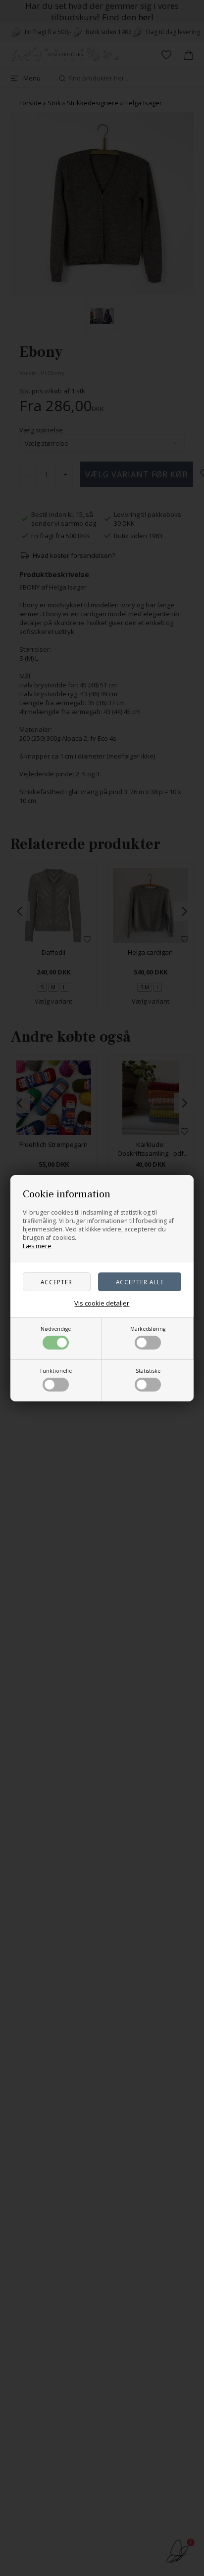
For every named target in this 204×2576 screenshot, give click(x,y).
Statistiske (148, 1371)
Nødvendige (56, 1329)
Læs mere (37, 1246)
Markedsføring (148, 1329)
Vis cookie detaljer (102, 1303)
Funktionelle (56, 1371)
